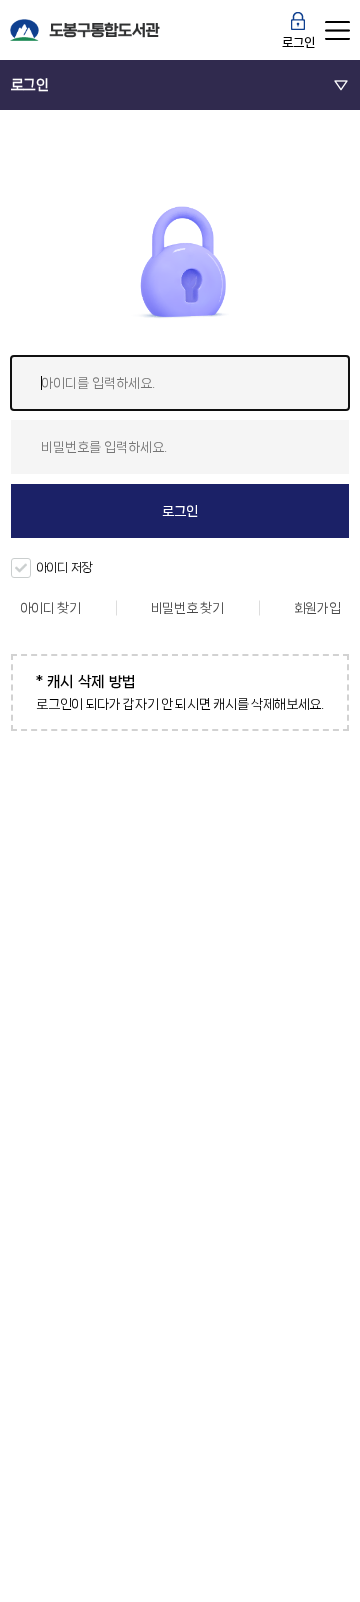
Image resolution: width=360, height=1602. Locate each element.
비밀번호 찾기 (187, 608)
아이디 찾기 (50, 608)
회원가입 (317, 608)
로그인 (298, 42)
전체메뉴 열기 (338, 30)
